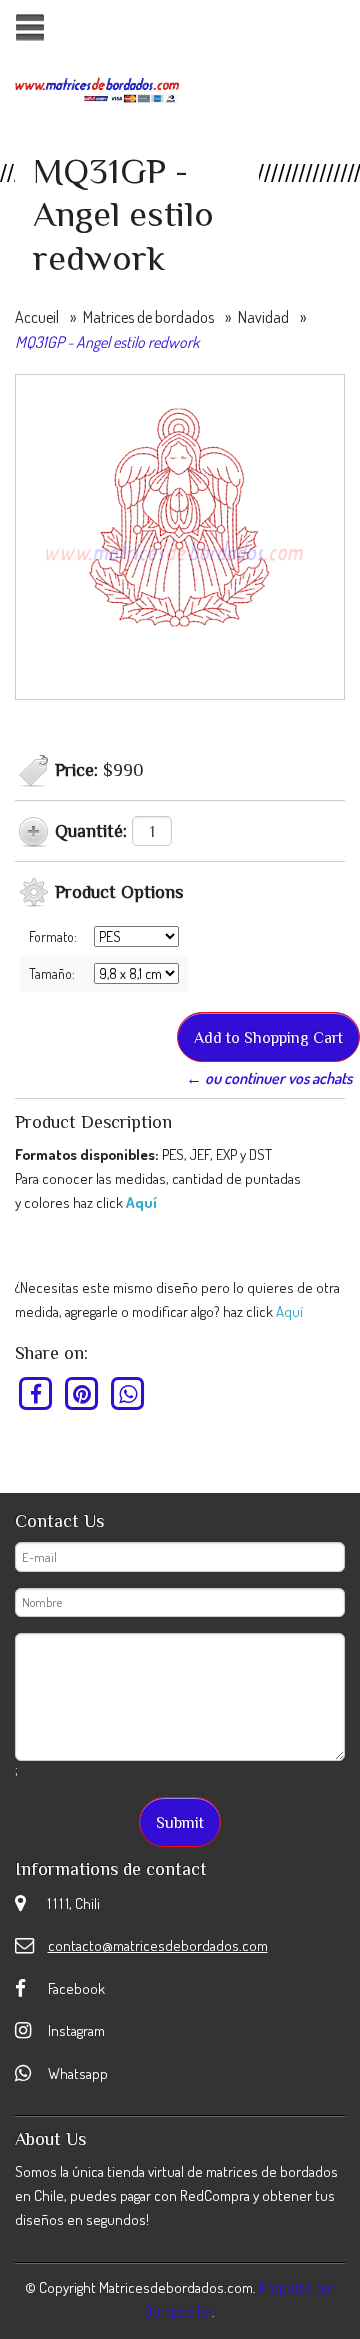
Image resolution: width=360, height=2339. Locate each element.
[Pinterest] (82, 1393)
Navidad (263, 317)
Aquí (141, 1202)
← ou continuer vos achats (269, 1078)
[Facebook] (36, 1393)
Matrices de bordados (148, 317)
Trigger (29, 27)
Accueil (37, 317)
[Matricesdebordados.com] (97, 88)
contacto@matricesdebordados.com (158, 1945)
